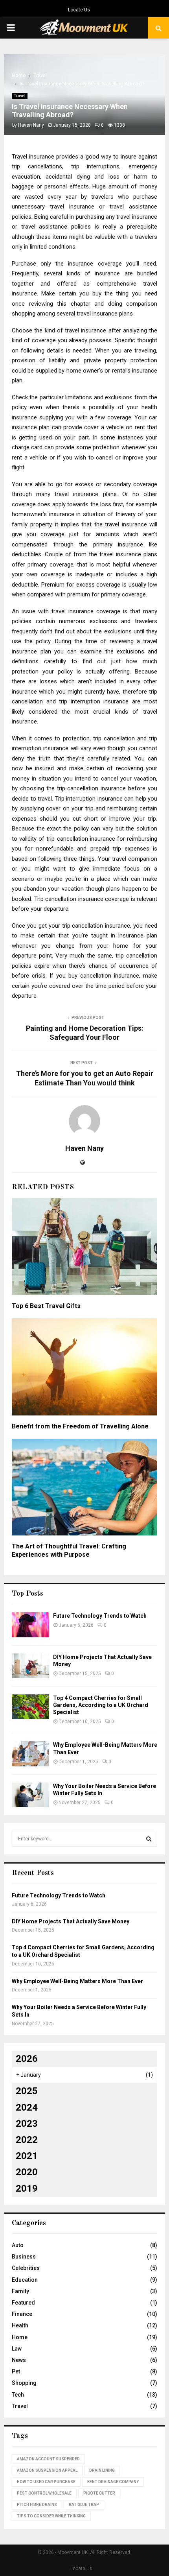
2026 (27, 2059)
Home (20, 2337)
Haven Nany (31, 125)
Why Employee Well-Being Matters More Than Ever (77, 1981)
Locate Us (79, 10)
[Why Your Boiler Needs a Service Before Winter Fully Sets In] (30, 1795)
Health (20, 2325)
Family (20, 2291)
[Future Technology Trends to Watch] (30, 1625)
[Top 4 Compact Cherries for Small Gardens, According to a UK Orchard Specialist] (30, 1707)
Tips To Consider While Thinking (51, 2516)
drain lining (102, 2470)
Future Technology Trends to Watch (100, 1616)
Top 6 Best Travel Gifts (46, 1306)
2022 (27, 2140)
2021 (27, 2156)
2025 (27, 2091)
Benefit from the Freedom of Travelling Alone (80, 1426)
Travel (20, 96)
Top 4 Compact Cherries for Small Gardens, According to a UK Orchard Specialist (101, 1705)
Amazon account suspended (48, 2459)
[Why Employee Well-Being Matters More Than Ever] (30, 1754)
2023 (27, 2124)
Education (25, 2280)
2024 (27, 2107)
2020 (27, 2172)
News (19, 2360)
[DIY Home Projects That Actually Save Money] (30, 1666)
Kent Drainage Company (113, 2482)
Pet (16, 2371)
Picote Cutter (99, 2493)
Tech (18, 2395)
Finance (22, 2314)
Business (24, 2257)
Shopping (24, 2383)
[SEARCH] (149, 1839)
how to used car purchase (46, 2482)
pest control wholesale (44, 2493)
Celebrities (26, 2268)
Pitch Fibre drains (37, 2505)
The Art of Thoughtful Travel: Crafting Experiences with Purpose (69, 1550)
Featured (23, 2303)
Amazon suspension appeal (47, 2470)
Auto (18, 2245)
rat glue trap (84, 2505)
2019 (27, 2188)
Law (17, 2349)
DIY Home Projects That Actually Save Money (71, 1921)
